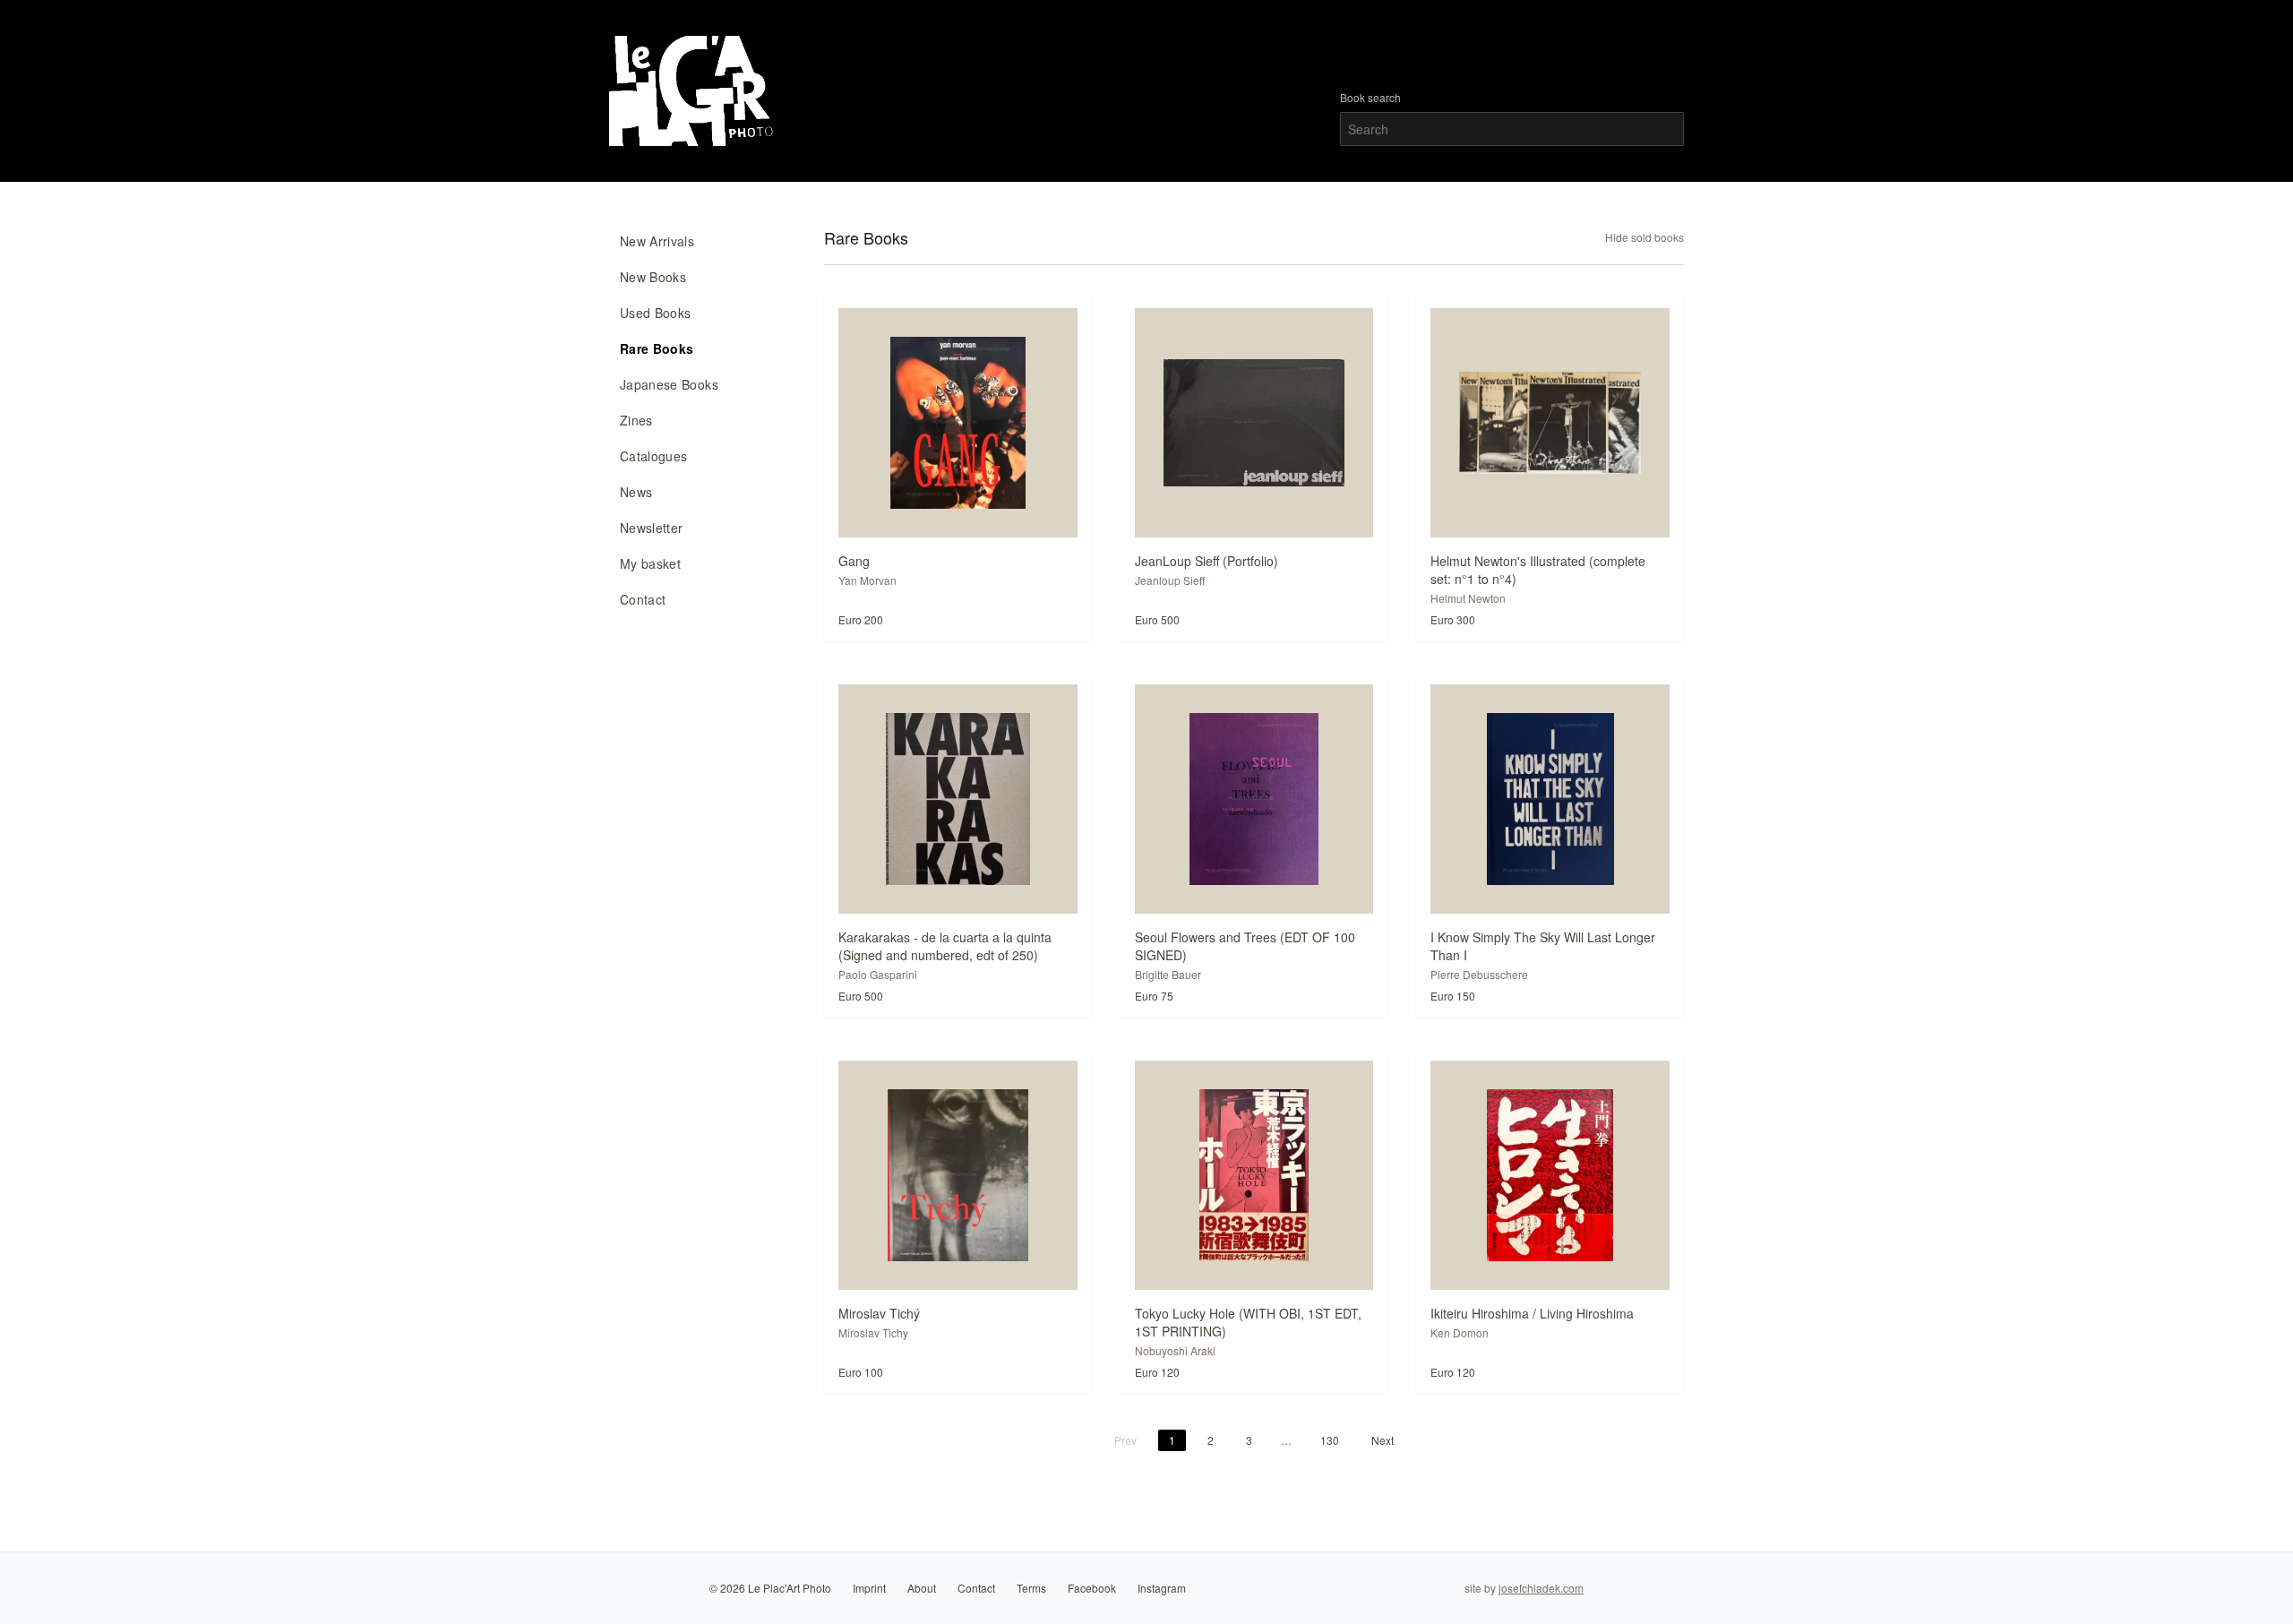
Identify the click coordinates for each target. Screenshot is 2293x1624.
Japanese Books (669, 384)
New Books (653, 277)
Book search (1370, 98)
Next (1383, 1440)
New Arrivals (657, 241)
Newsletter (652, 528)
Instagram (1162, 1588)
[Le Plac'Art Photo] (694, 91)
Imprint (869, 1588)
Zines (636, 420)
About (922, 1588)
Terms (1031, 1588)
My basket (650, 563)
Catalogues (654, 456)
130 (1330, 1440)
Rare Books (657, 348)
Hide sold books (1645, 237)
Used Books (656, 313)
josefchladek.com (1541, 1588)
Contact (643, 599)
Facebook (1092, 1588)
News (636, 492)
